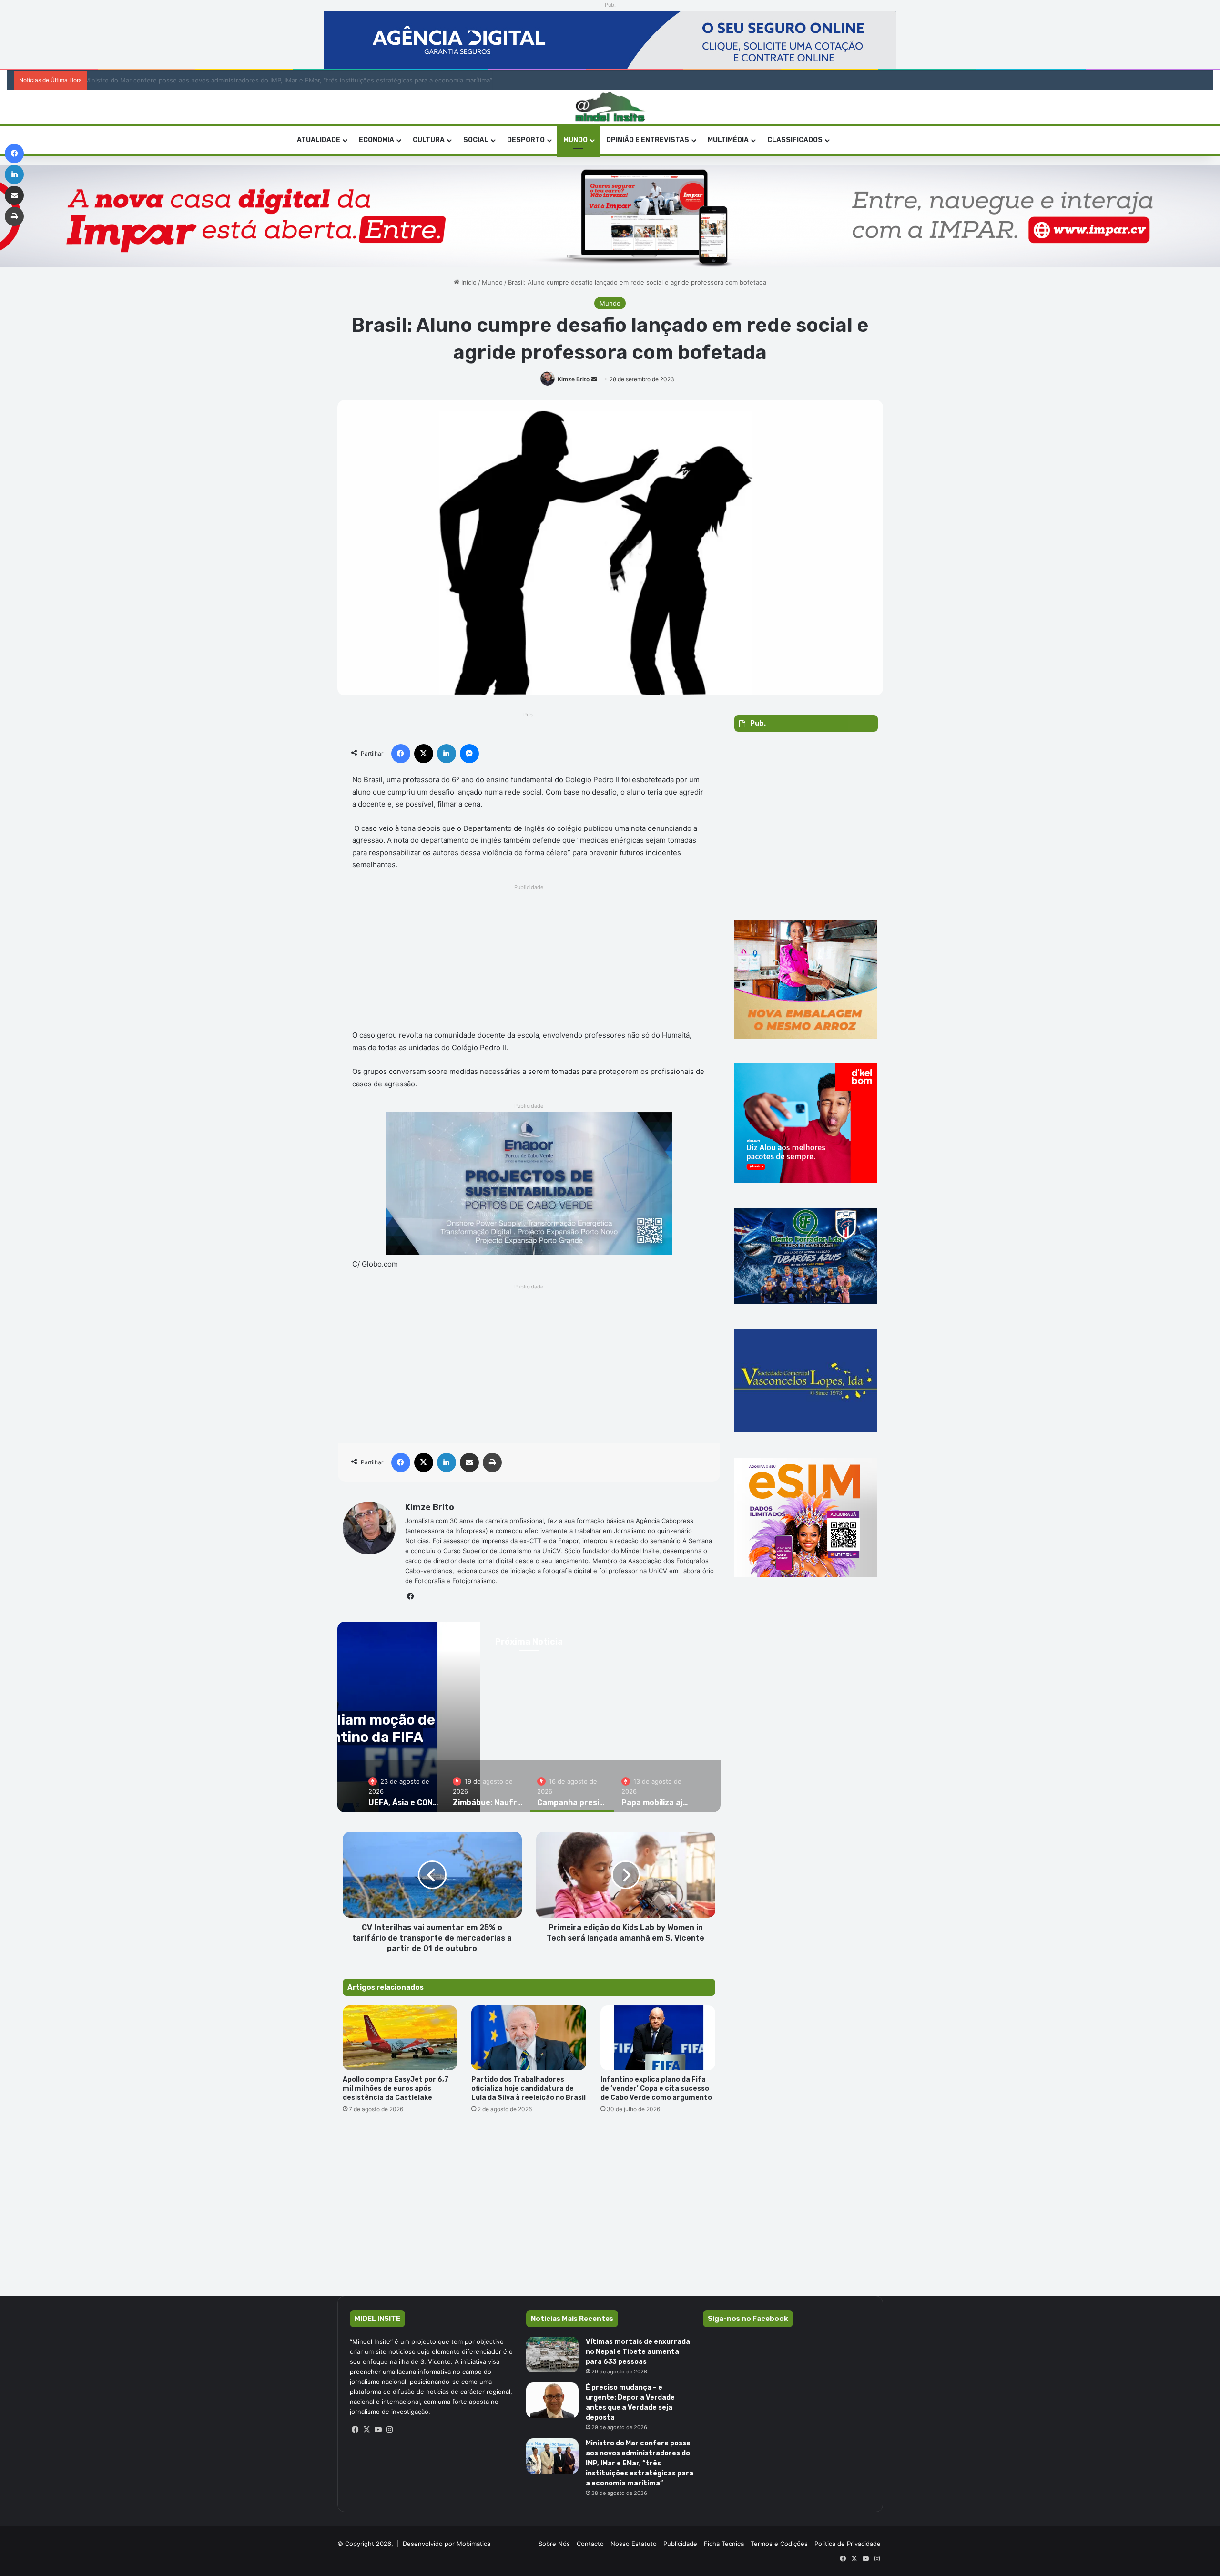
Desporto (526, 140)
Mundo (575, 140)
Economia (376, 140)
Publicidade (680, 2544)
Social (476, 140)
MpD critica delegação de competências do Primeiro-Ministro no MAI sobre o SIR (212, 80)
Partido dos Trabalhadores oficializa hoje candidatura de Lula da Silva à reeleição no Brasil (529, 2089)
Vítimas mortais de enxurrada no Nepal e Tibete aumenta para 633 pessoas (638, 2352)
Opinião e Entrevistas (648, 140)
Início (468, 282)
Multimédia (728, 140)
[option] (403, 1786)
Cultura (429, 140)
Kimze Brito (574, 379)
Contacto (590, 2544)
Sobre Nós (554, 2544)
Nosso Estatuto (634, 2544)
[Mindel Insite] (610, 107)
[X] (367, 2430)
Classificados (795, 140)
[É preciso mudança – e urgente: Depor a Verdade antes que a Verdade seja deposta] (552, 2400)
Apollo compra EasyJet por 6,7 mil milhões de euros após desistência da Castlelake (396, 2089)
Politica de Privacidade (848, 2544)
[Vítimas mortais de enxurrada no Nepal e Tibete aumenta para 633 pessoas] (552, 2355)
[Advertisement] (529, 960)
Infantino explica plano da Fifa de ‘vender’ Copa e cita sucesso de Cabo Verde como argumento (657, 2089)
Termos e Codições (779, 2544)
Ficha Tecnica (724, 2544)
